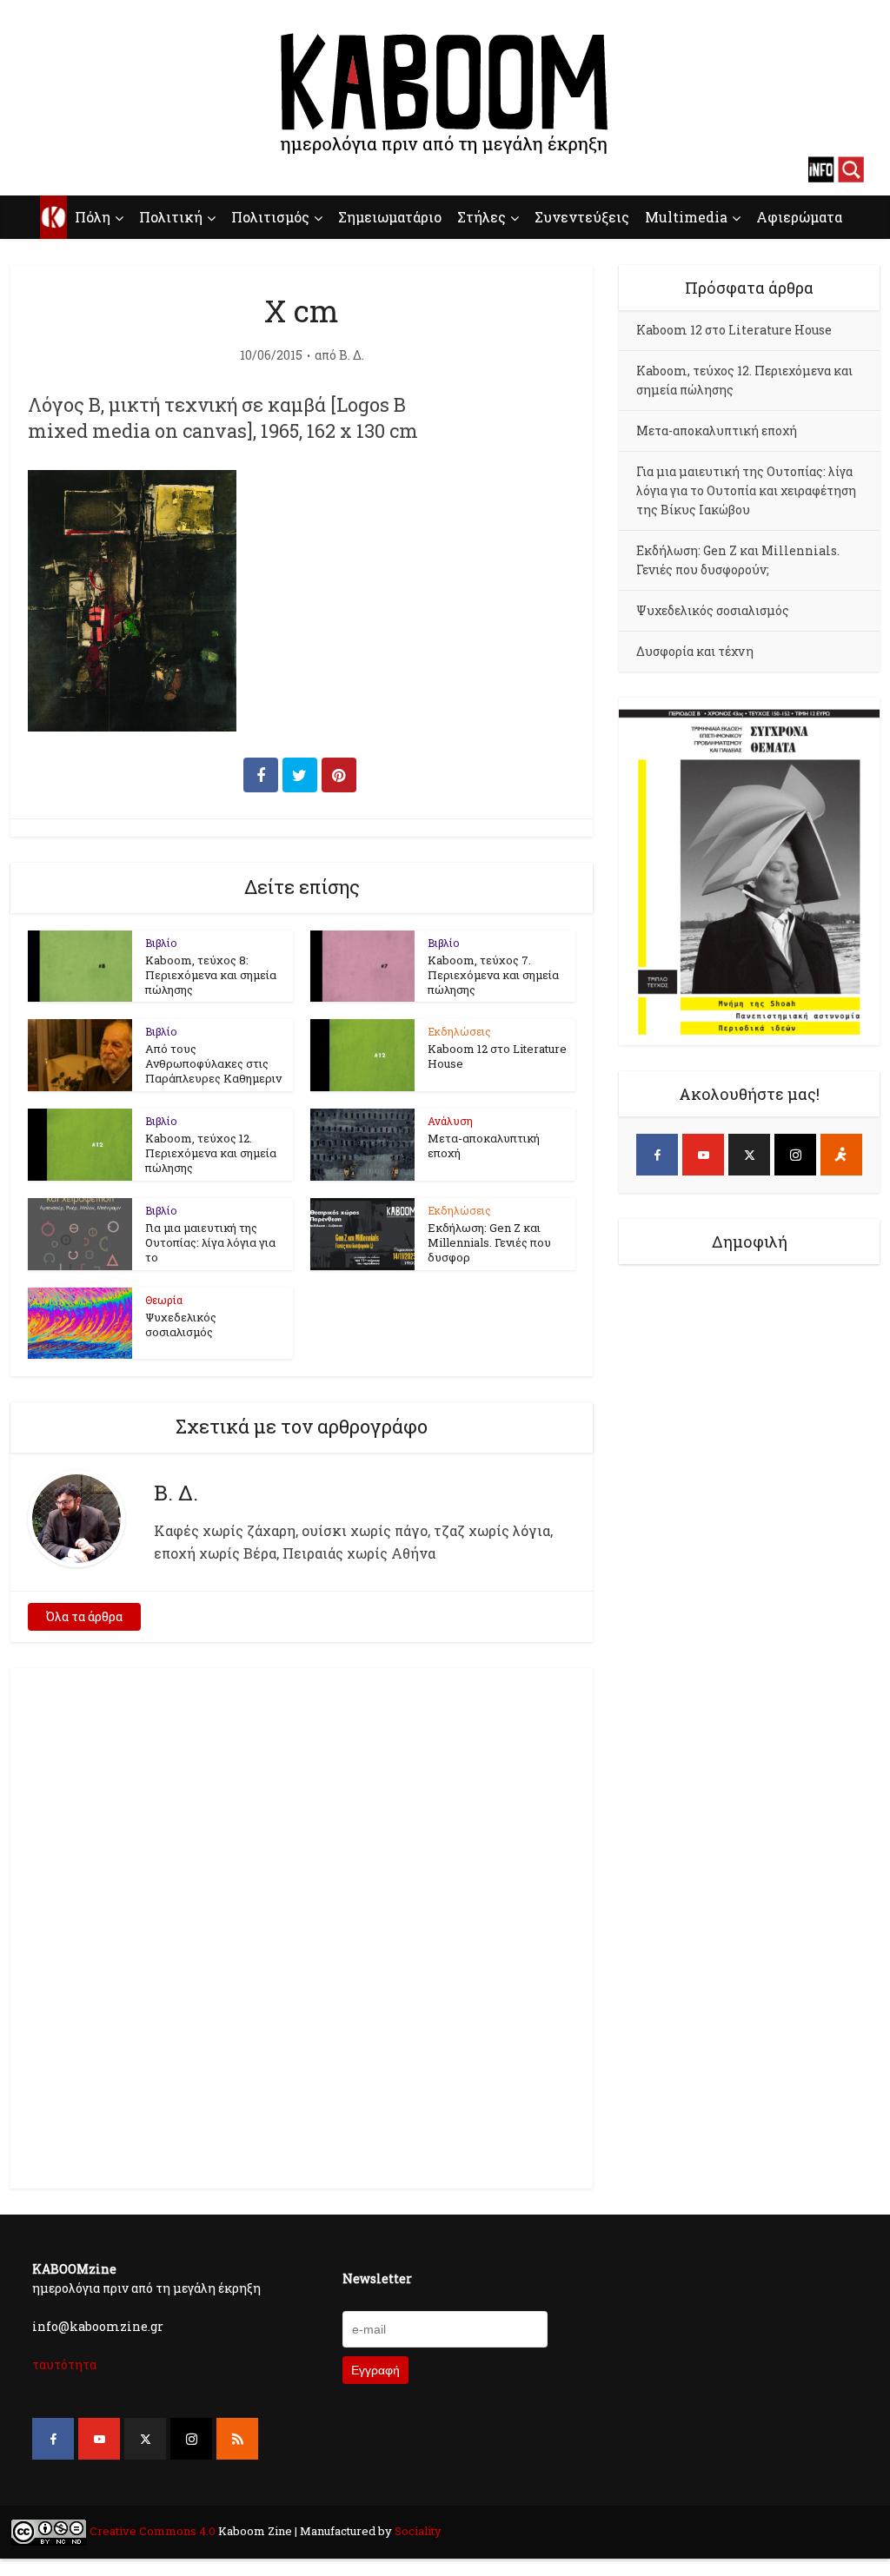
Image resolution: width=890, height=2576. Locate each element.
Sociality (417, 2531)
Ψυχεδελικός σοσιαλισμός (181, 1324)
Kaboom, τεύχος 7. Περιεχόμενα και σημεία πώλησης (493, 975)
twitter (100, 169)
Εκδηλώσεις (459, 1031)
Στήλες (482, 217)
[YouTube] (703, 1155)
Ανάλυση (450, 1121)
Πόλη (93, 217)
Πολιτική (171, 217)
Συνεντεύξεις (582, 217)
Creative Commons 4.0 (153, 2531)
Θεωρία (164, 1300)
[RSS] (237, 2439)
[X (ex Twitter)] (749, 1155)
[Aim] (841, 1155)
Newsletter (377, 2278)
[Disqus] (302, 1925)
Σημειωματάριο (390, 217)
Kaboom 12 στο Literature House (497, 1056)
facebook (39, 169)
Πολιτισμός (270, 217)
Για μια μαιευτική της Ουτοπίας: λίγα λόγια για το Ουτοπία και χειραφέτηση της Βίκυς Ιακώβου (746, 490)
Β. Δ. (352, 355)
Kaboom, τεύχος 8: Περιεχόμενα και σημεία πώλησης (211, 975)
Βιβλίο (161, 943)
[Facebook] (657, 1155)
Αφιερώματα (799, 217)
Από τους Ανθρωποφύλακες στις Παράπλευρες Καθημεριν (213, 1063)
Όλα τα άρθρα (84, 1616)
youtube (70, 169)
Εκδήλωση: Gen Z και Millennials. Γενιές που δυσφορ (489, 1242)
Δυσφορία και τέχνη (695, 651)
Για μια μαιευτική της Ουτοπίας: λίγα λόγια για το (210, 1242)
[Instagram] (795, 1155)
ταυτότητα (64, 2364)
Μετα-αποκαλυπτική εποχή (484, 1146)
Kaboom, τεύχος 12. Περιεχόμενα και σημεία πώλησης (211, 1153)
